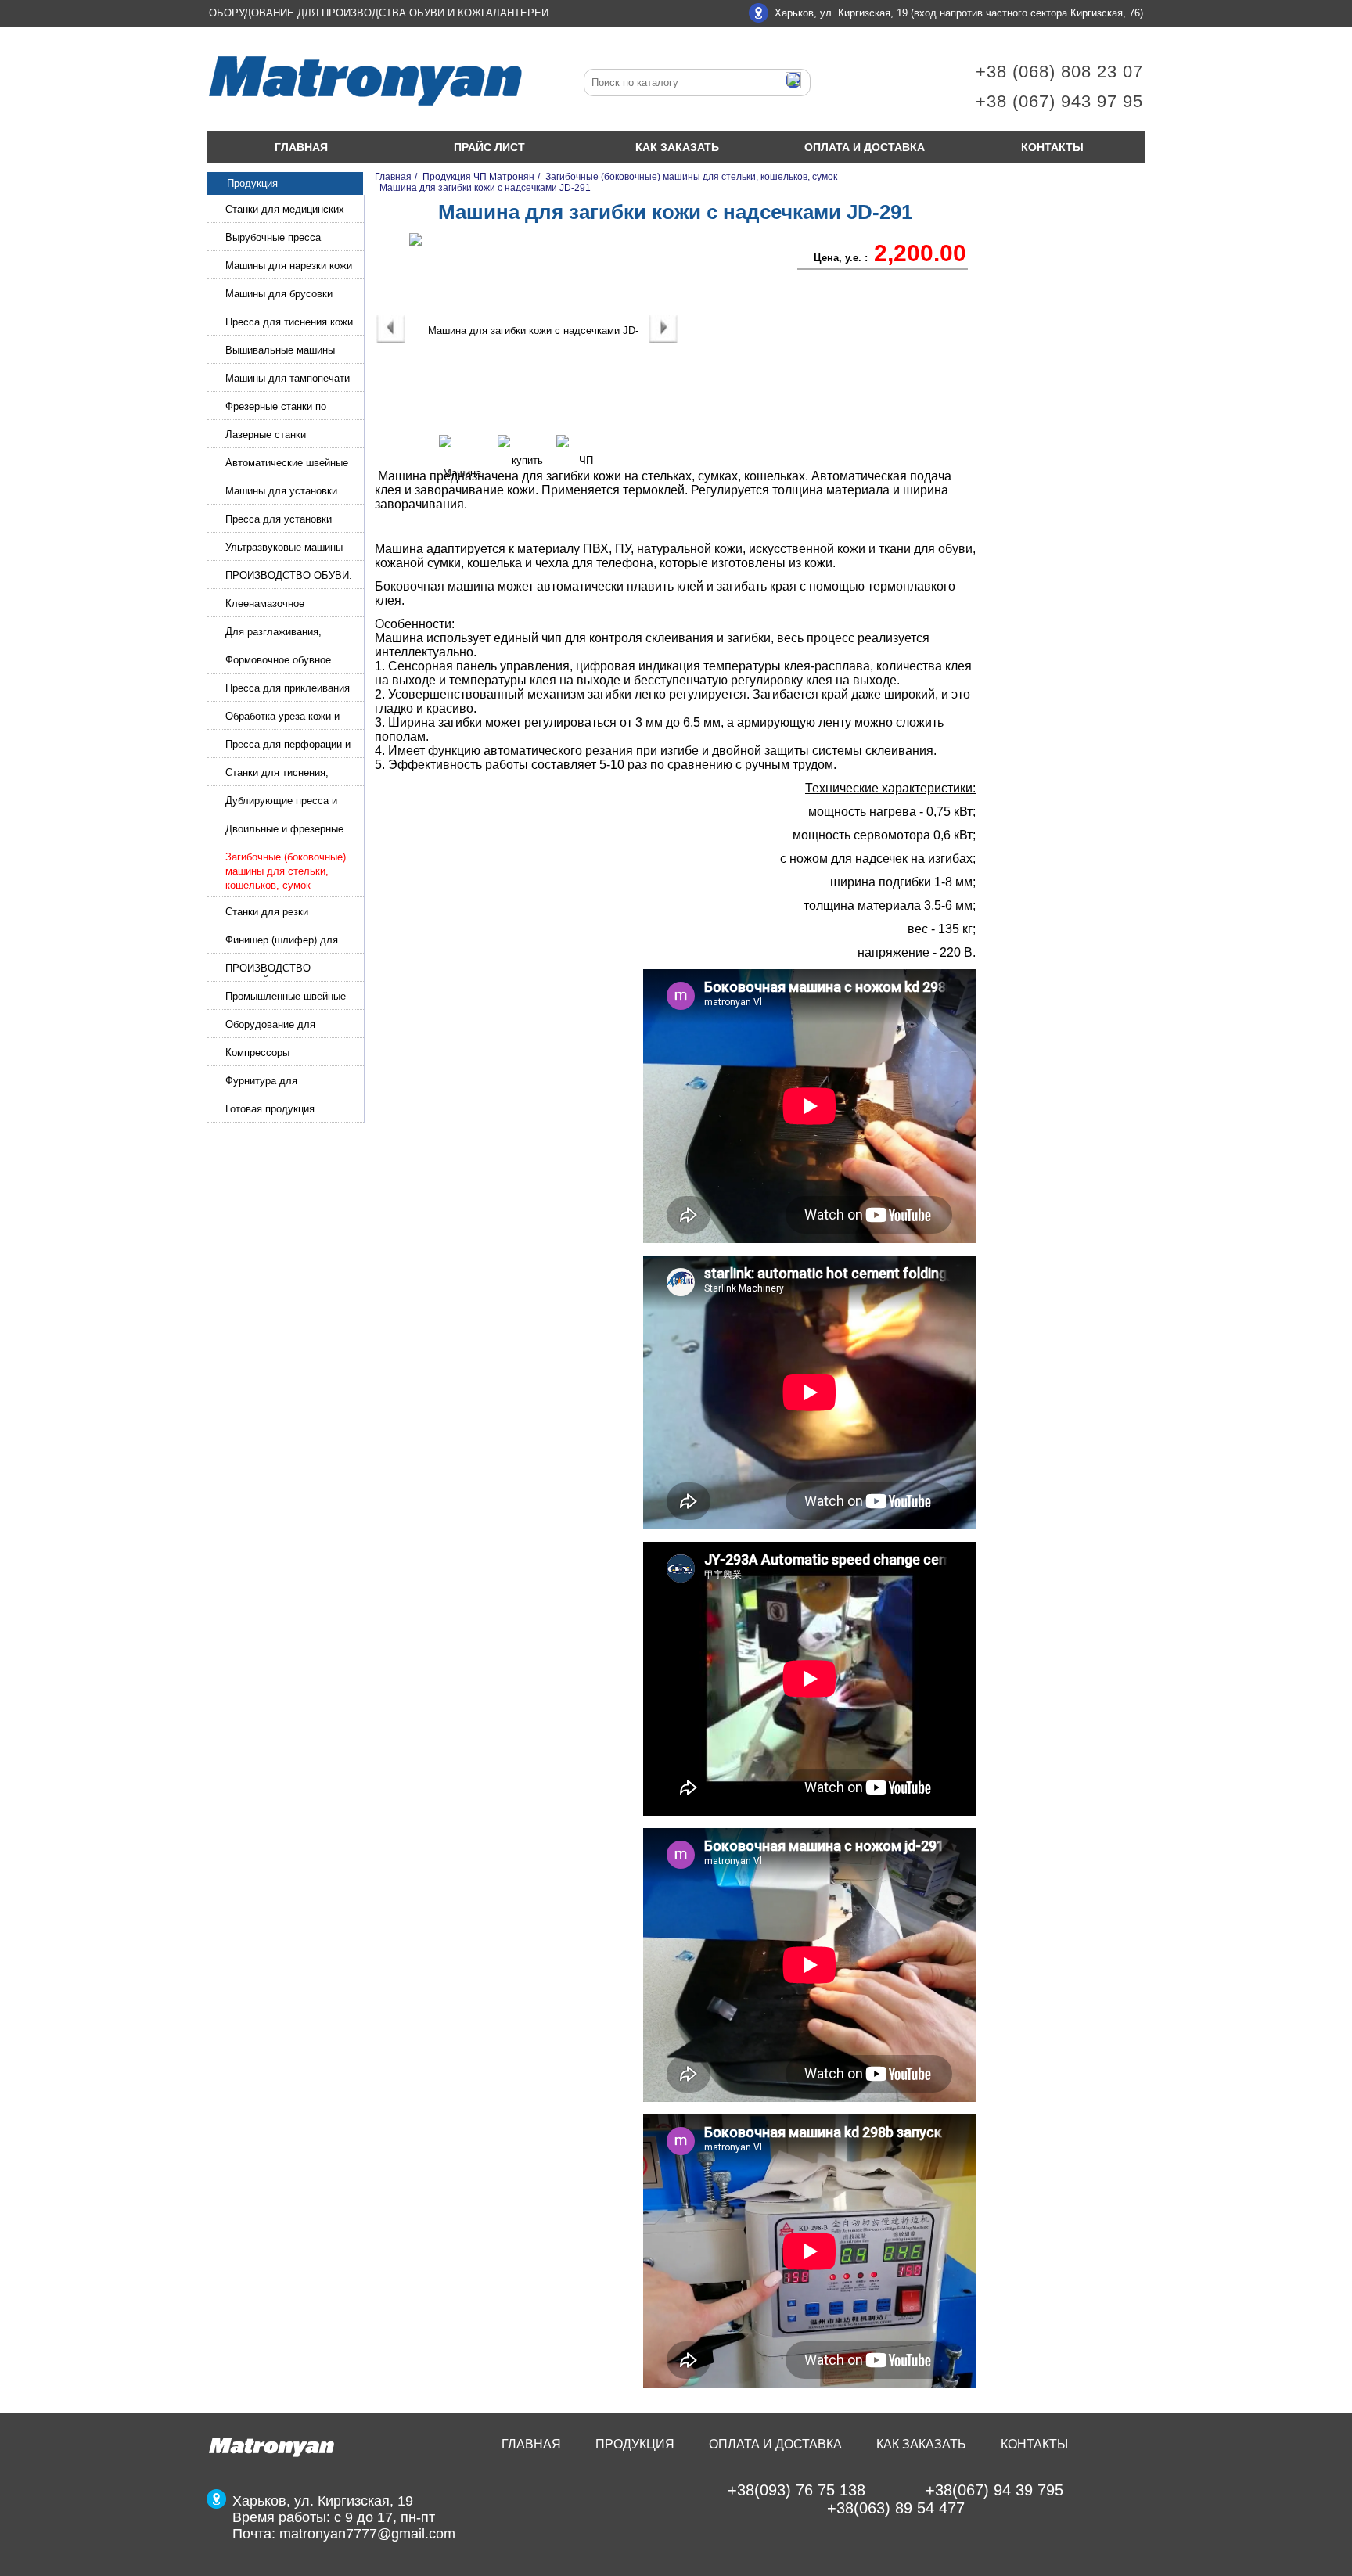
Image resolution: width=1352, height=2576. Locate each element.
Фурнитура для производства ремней (277, 1082)
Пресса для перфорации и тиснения (288, 746)
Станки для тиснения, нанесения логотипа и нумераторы (277, 774)
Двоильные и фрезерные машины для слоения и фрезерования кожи (284, 830)
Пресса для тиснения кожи (289, 322)
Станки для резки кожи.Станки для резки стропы (280, 913)
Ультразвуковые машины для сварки (284, 549)
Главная (301, 147)
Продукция (635, 2444)
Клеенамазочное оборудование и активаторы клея (291, 605)
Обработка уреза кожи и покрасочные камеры (282, 718)
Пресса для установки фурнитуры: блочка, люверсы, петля (279, 521)
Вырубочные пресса (273, 237)
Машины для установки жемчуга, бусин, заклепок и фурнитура (291, 492)
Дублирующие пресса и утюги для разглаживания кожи (287, 802)
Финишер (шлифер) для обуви (282, 941)
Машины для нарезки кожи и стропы (289, 267)
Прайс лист (489, 147)
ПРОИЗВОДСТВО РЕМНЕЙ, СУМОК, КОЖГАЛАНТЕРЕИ (271, 970)
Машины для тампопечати (288, 378)
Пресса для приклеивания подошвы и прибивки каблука (288, 690)
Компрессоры (257, 1053)
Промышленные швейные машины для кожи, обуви (286, 998)
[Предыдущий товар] (391, 340)
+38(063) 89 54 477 (896, 2508)
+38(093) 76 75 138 (796, 2490)
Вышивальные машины (280, 350)
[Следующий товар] (663, 340)
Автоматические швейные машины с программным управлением (287, 464)
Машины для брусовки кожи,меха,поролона (279, 295)
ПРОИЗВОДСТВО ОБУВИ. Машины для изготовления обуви (289, 577)
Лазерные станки (266, 435)
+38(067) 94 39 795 (994, 2490)
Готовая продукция (270, 1109)
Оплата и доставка (865, 147)
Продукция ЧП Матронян (478, 177)
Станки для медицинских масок (285, 211)
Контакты (1052, 147)
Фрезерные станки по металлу (276, 408)
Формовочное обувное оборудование (278, 661)
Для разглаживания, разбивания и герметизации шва (290, 633)
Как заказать (677, 147)
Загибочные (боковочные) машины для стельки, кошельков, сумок (286, 871)
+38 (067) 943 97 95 (1059, 101)
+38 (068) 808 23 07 (1059, 72)
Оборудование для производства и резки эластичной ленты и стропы (291, 1026)
